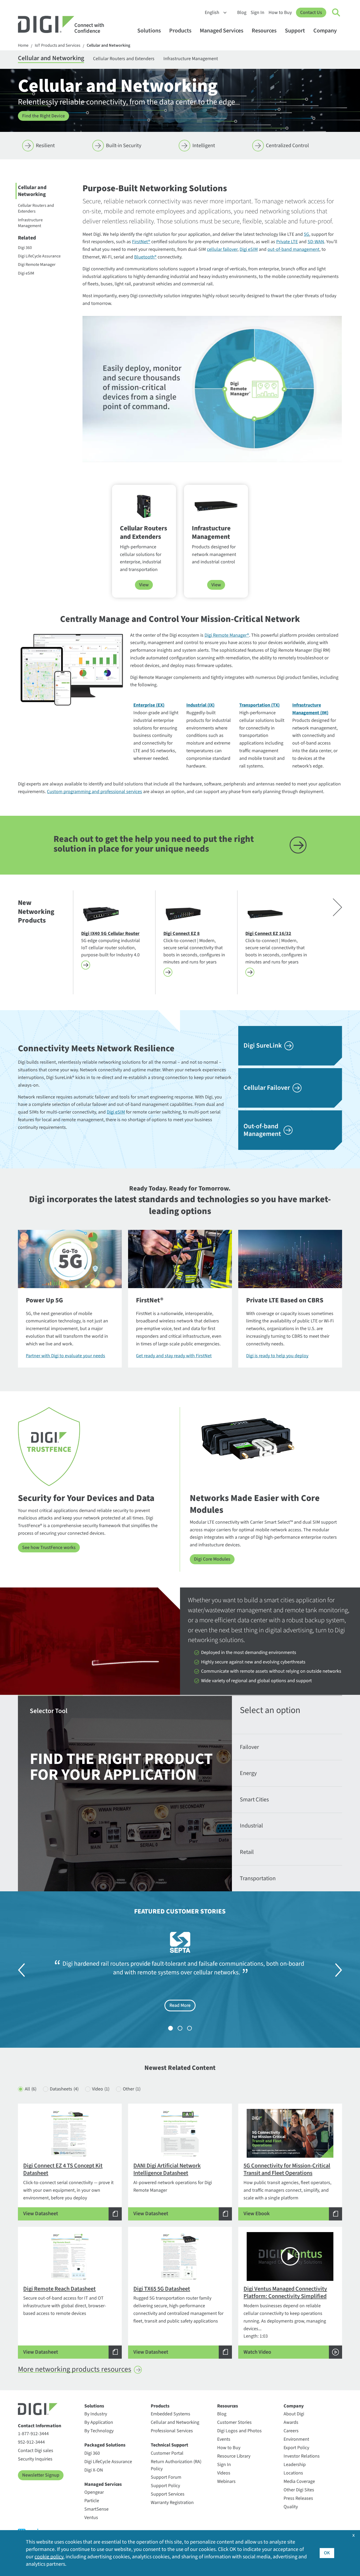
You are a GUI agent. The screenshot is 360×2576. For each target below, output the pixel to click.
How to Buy (280, 13)
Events (224, 2439)
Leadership (295, 2465)
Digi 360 (25, 248)
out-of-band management (293, 249)
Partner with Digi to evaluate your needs (65, 1356)
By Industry (96, 2414)
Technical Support (169, 2445)
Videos (224, 2473)
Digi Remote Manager (37, 265)
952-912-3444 (31, 2442)
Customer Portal (167, 2453)
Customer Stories (234, 2422)
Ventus (91, 2518)
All (31, 2089)
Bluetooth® (145, 257)
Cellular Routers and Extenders (124, 59)
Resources (264, 31)
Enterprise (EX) (149, 705)
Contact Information (40, 2426)
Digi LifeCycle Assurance (39, 256)
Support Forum (166, 2477)
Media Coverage (299, 2481)
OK (327, 2553)
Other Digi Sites (299, 2490)
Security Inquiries (35, 2459)
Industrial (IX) (200, 705)
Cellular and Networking (108, 45)
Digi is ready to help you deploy (277, 1356)
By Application (99, 2422)
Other (132, 2089)
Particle (92, 2501)
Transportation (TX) (259, 705)
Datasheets (64, 2089)
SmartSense (96, 2509)
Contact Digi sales (36, 2451)
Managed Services (222, 31)
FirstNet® (141, 242)
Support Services (168, 2494)
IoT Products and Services (58, 45)
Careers (291, 2431)
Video (101, 2089)
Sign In (257, 13)
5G (307, 234)
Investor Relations (302, 2456)
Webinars (226, 2481)
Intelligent (204, 146)
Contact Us (311, 13)
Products (180, 31)
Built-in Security (124, 146)
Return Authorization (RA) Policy (176, 2465)
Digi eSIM (26, 273)
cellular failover (222, 249)
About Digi (294, 2414)
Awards (291, 2422)
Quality (291, 2507)
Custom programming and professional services (94, 792)
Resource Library (234, 2456)
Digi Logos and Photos (239, 2431)
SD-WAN (316, 242)
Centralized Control (287, 146)
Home (23, 45)
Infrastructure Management (191, 59)
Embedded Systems (171, 2414)
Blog (242, 13)
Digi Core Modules (212, 1559)
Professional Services (172, 2431)
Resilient (45, 146)
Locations (293, 2473)
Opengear (94, 2492)
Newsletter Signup (41, 2475)
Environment (296, 2439)
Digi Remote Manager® (227, 635)
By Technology (99, 2431)
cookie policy (49, 2557)
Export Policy (296, 2448)
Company (325, 31)
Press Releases (298, 2498)
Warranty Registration (172, 2503)
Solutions (149, 31)
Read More (180, 2005)
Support (295, 31)
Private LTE (287, 242)
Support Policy (165, 2486)
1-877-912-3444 (33, 2434)
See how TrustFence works (49, 1548)
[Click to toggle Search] (336, 13)
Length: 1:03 (285, 2320)
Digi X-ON (94, 2470)
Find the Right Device (43, 116)
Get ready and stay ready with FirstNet (174, 1356)
